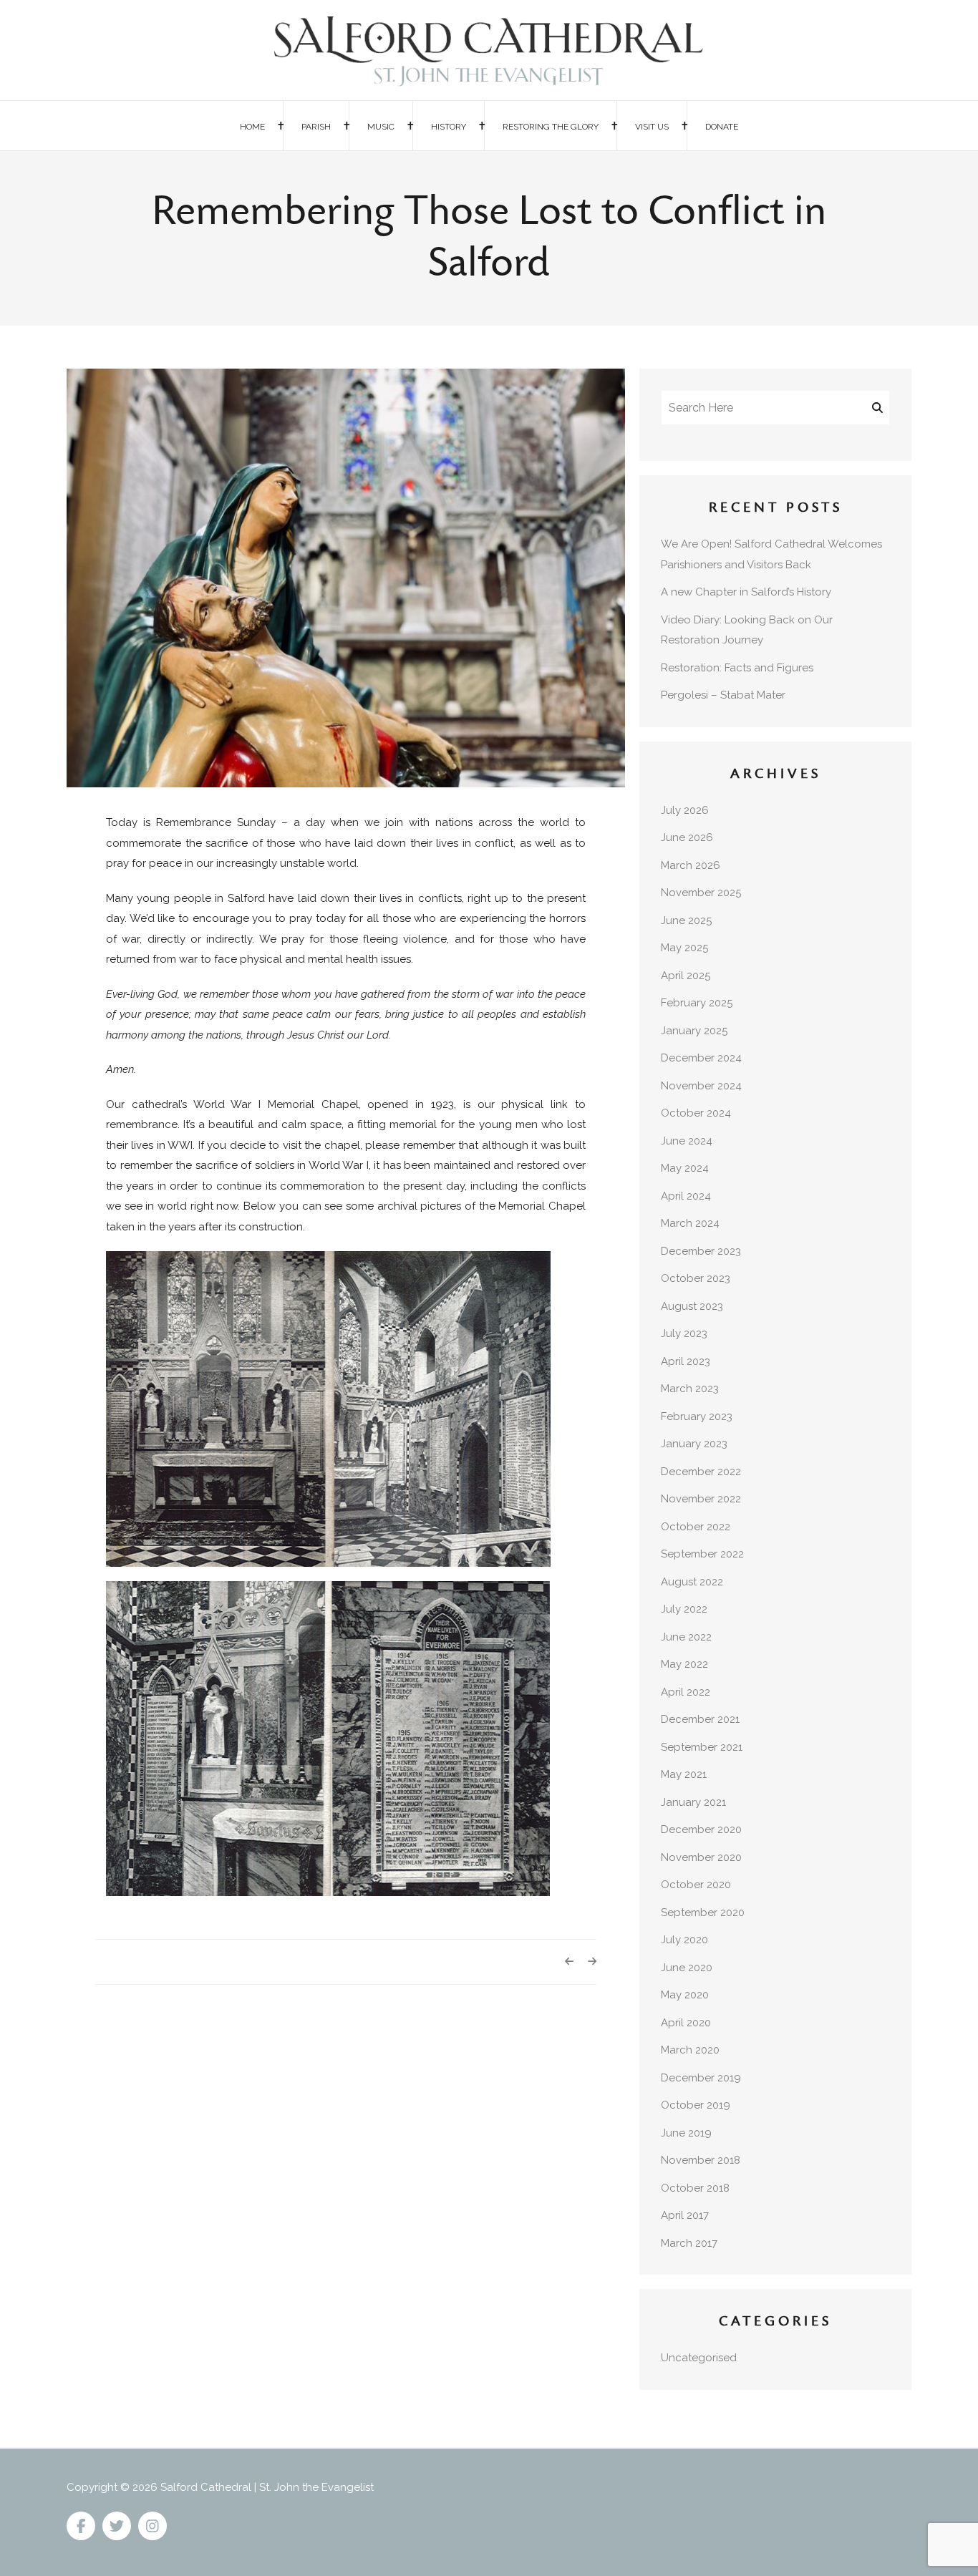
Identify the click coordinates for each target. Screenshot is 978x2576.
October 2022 (696, 1527)
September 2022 (702, 1554)
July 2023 (684, 1333)
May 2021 (684, 1774)
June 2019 (686, 2133)
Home (252, 127)
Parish (316, 127)
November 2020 (701, 1857)
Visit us (652, 127)
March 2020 (690, 2050)
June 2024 (687, 1141)
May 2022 (684, 1664)
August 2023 (692, 1306)
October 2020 (696, 1885)
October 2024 (696, 1113)
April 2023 (686, 1361)
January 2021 (693, 1802)
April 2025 (686, 976)
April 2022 (686, 1692)
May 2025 (684, 948)
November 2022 (701, 1499)
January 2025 (694, 1031)
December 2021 (700, 1719)
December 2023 (701, 1251)
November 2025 (701, 893)
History (449, 127)
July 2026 (685, 810)
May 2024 (685, 1168)
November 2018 (701, 2160)
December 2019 (701, 2078)
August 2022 (692, 1582)
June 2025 (686, 920)
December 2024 (701, 1058)
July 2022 (684, 1609)
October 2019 (696, 2105)
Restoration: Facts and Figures (737, 668)
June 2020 (687, 1968)
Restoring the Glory (551, 127)
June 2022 (686, 1637)
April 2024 (686, 1196)
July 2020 (684, 1940)
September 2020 (703, 1912)
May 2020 (685, 1995)
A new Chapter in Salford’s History (746, 592)
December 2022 (701, 1472)
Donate (722, 127)
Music (381, 127)
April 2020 (686, 2023)
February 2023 (697, 1416)
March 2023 (690, 1389)
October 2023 (696, 1278)
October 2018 (695, 2188)
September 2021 (702, 1747)
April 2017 (685, 2215)
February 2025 (697, 1003)
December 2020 (701, 1829)
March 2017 (689, 2243)
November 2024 (701, 1086)
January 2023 (694, 1444)
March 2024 (690, 1223)
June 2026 (687, 837)
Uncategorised (699, 2358)
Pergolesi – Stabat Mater (723, 695)
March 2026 (691, 865)
